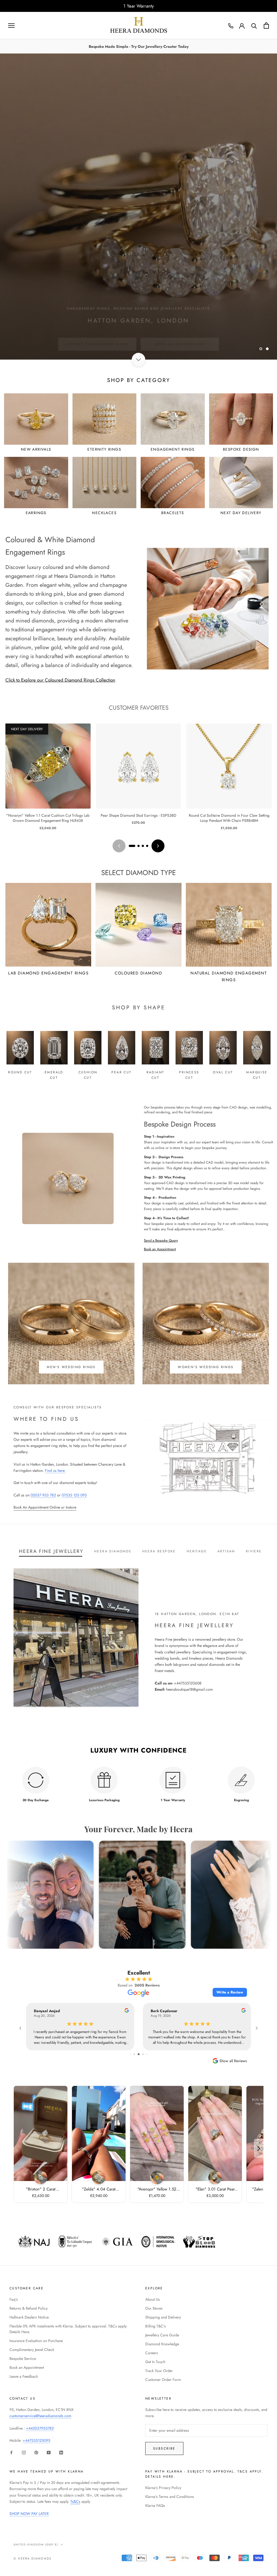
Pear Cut (121, 1072)
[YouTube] (49, 2452)
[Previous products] (119, 846)
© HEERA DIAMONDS (32, 2558)
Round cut (20, 1072)
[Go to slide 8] (134, 2054)
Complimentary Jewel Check (32, 2350)
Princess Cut (189, 1075)
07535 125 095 (74, 1495)
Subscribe (164, 2448)
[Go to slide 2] (138, 846)
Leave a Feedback (24, 2376)
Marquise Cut (257, 1075)
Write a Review (230, 1992)
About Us (153, 2299)
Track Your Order (159, 2371)
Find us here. (55, 1470)
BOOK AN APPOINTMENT (180, 334)
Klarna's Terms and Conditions (170, 2497)
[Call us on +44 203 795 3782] (231, 26)
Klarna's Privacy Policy (163, 2488)
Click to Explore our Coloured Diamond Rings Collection (60, 680)
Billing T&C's (156, 2326)
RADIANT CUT (156, 1075)
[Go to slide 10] (143, 2054)
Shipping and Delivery (163, 2317)
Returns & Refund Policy (29, 2308)
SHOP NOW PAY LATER (29, 2514)
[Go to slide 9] (139, 2054)
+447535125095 (37, 2440)
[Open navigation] (11, 26)
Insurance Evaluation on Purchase (36, 2341)
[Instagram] (24, 2452)
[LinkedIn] (61, 2452)
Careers (152, 2353)
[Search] (254, 26)
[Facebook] (11, 2452)
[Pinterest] (36, 2452)
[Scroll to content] (138, 360)
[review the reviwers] (127, 2011)
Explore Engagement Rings (97, 334)
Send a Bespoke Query (161, 1240)
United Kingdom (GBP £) (36, 2545)
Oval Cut (223, 1072)
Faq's (14, 2299)
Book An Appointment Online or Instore (45, 1507)
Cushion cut (88, 1075)
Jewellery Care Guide (162, 2335)
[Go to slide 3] (143, 846)
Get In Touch (155, 2362)
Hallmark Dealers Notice (29, 2317)
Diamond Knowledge (162, 2344)
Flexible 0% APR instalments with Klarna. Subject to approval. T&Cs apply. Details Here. (68, 2329)
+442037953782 (40, 2428)
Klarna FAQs (155, 2505)
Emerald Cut (54, 1075)
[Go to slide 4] (147, 846)
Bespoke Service (23, 2359)
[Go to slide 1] (132, 846)
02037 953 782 (43, 1495)
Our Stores (154, 2308)
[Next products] (158, 846)
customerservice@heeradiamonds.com (40, 2416)
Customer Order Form (163, 2380)
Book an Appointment (160, 1249)
